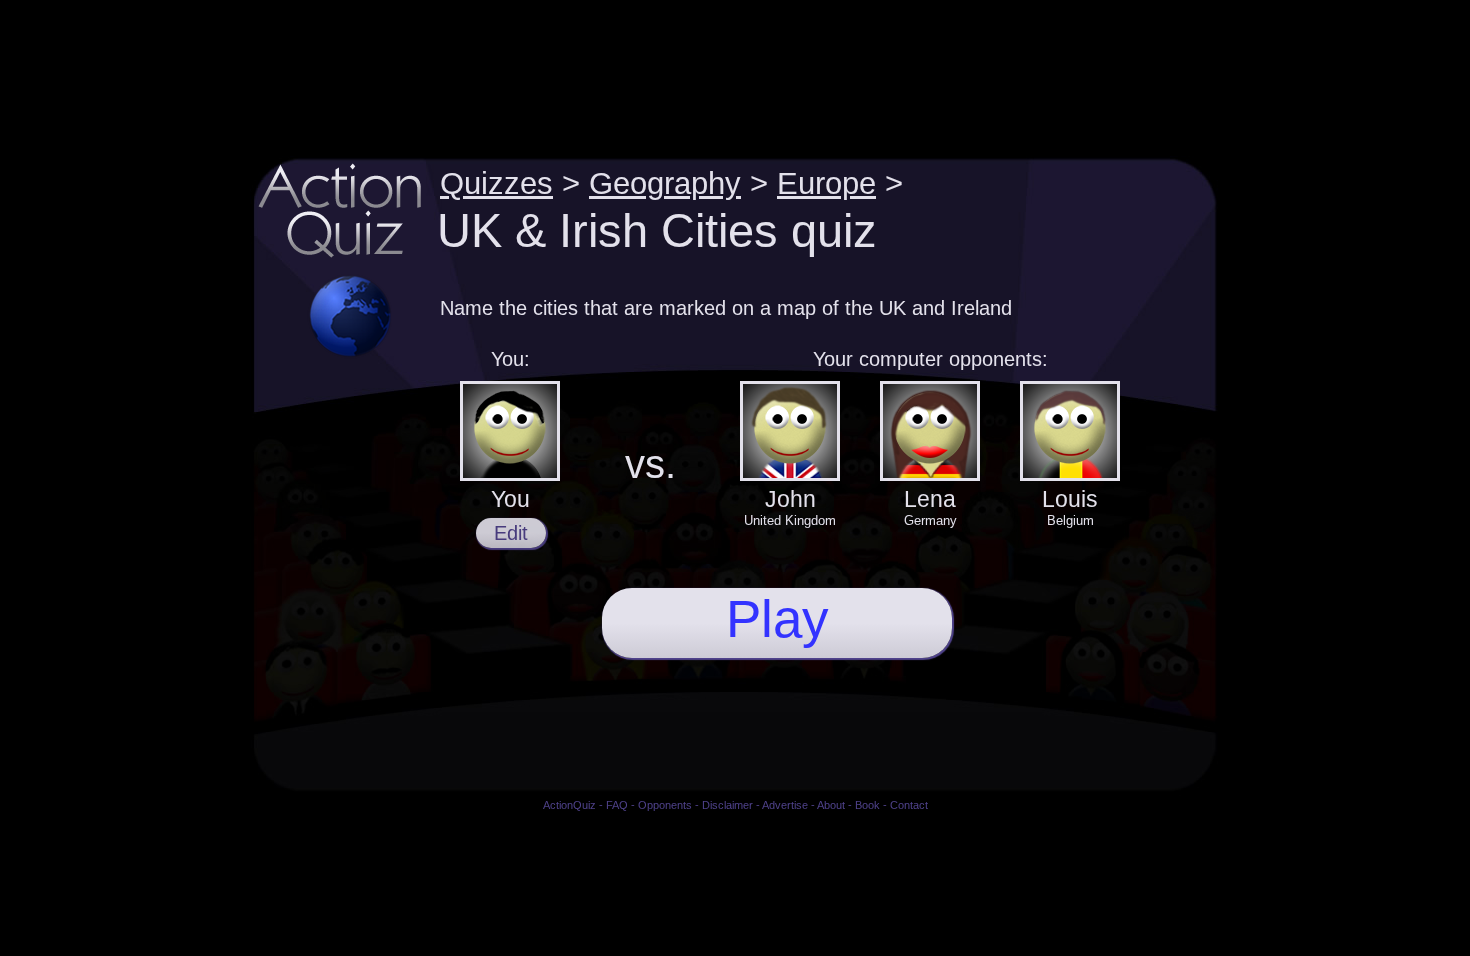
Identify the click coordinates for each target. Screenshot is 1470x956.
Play (777, 618)
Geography (665, 183)
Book (867, 805)
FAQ (617, 805)
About (831, 805)
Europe (826, 183)
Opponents (665, 805)
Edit (511, 533)
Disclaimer (727, 805)
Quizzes (496, 183)
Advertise (785, 805)
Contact (909, 805)
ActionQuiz (569, 805)
